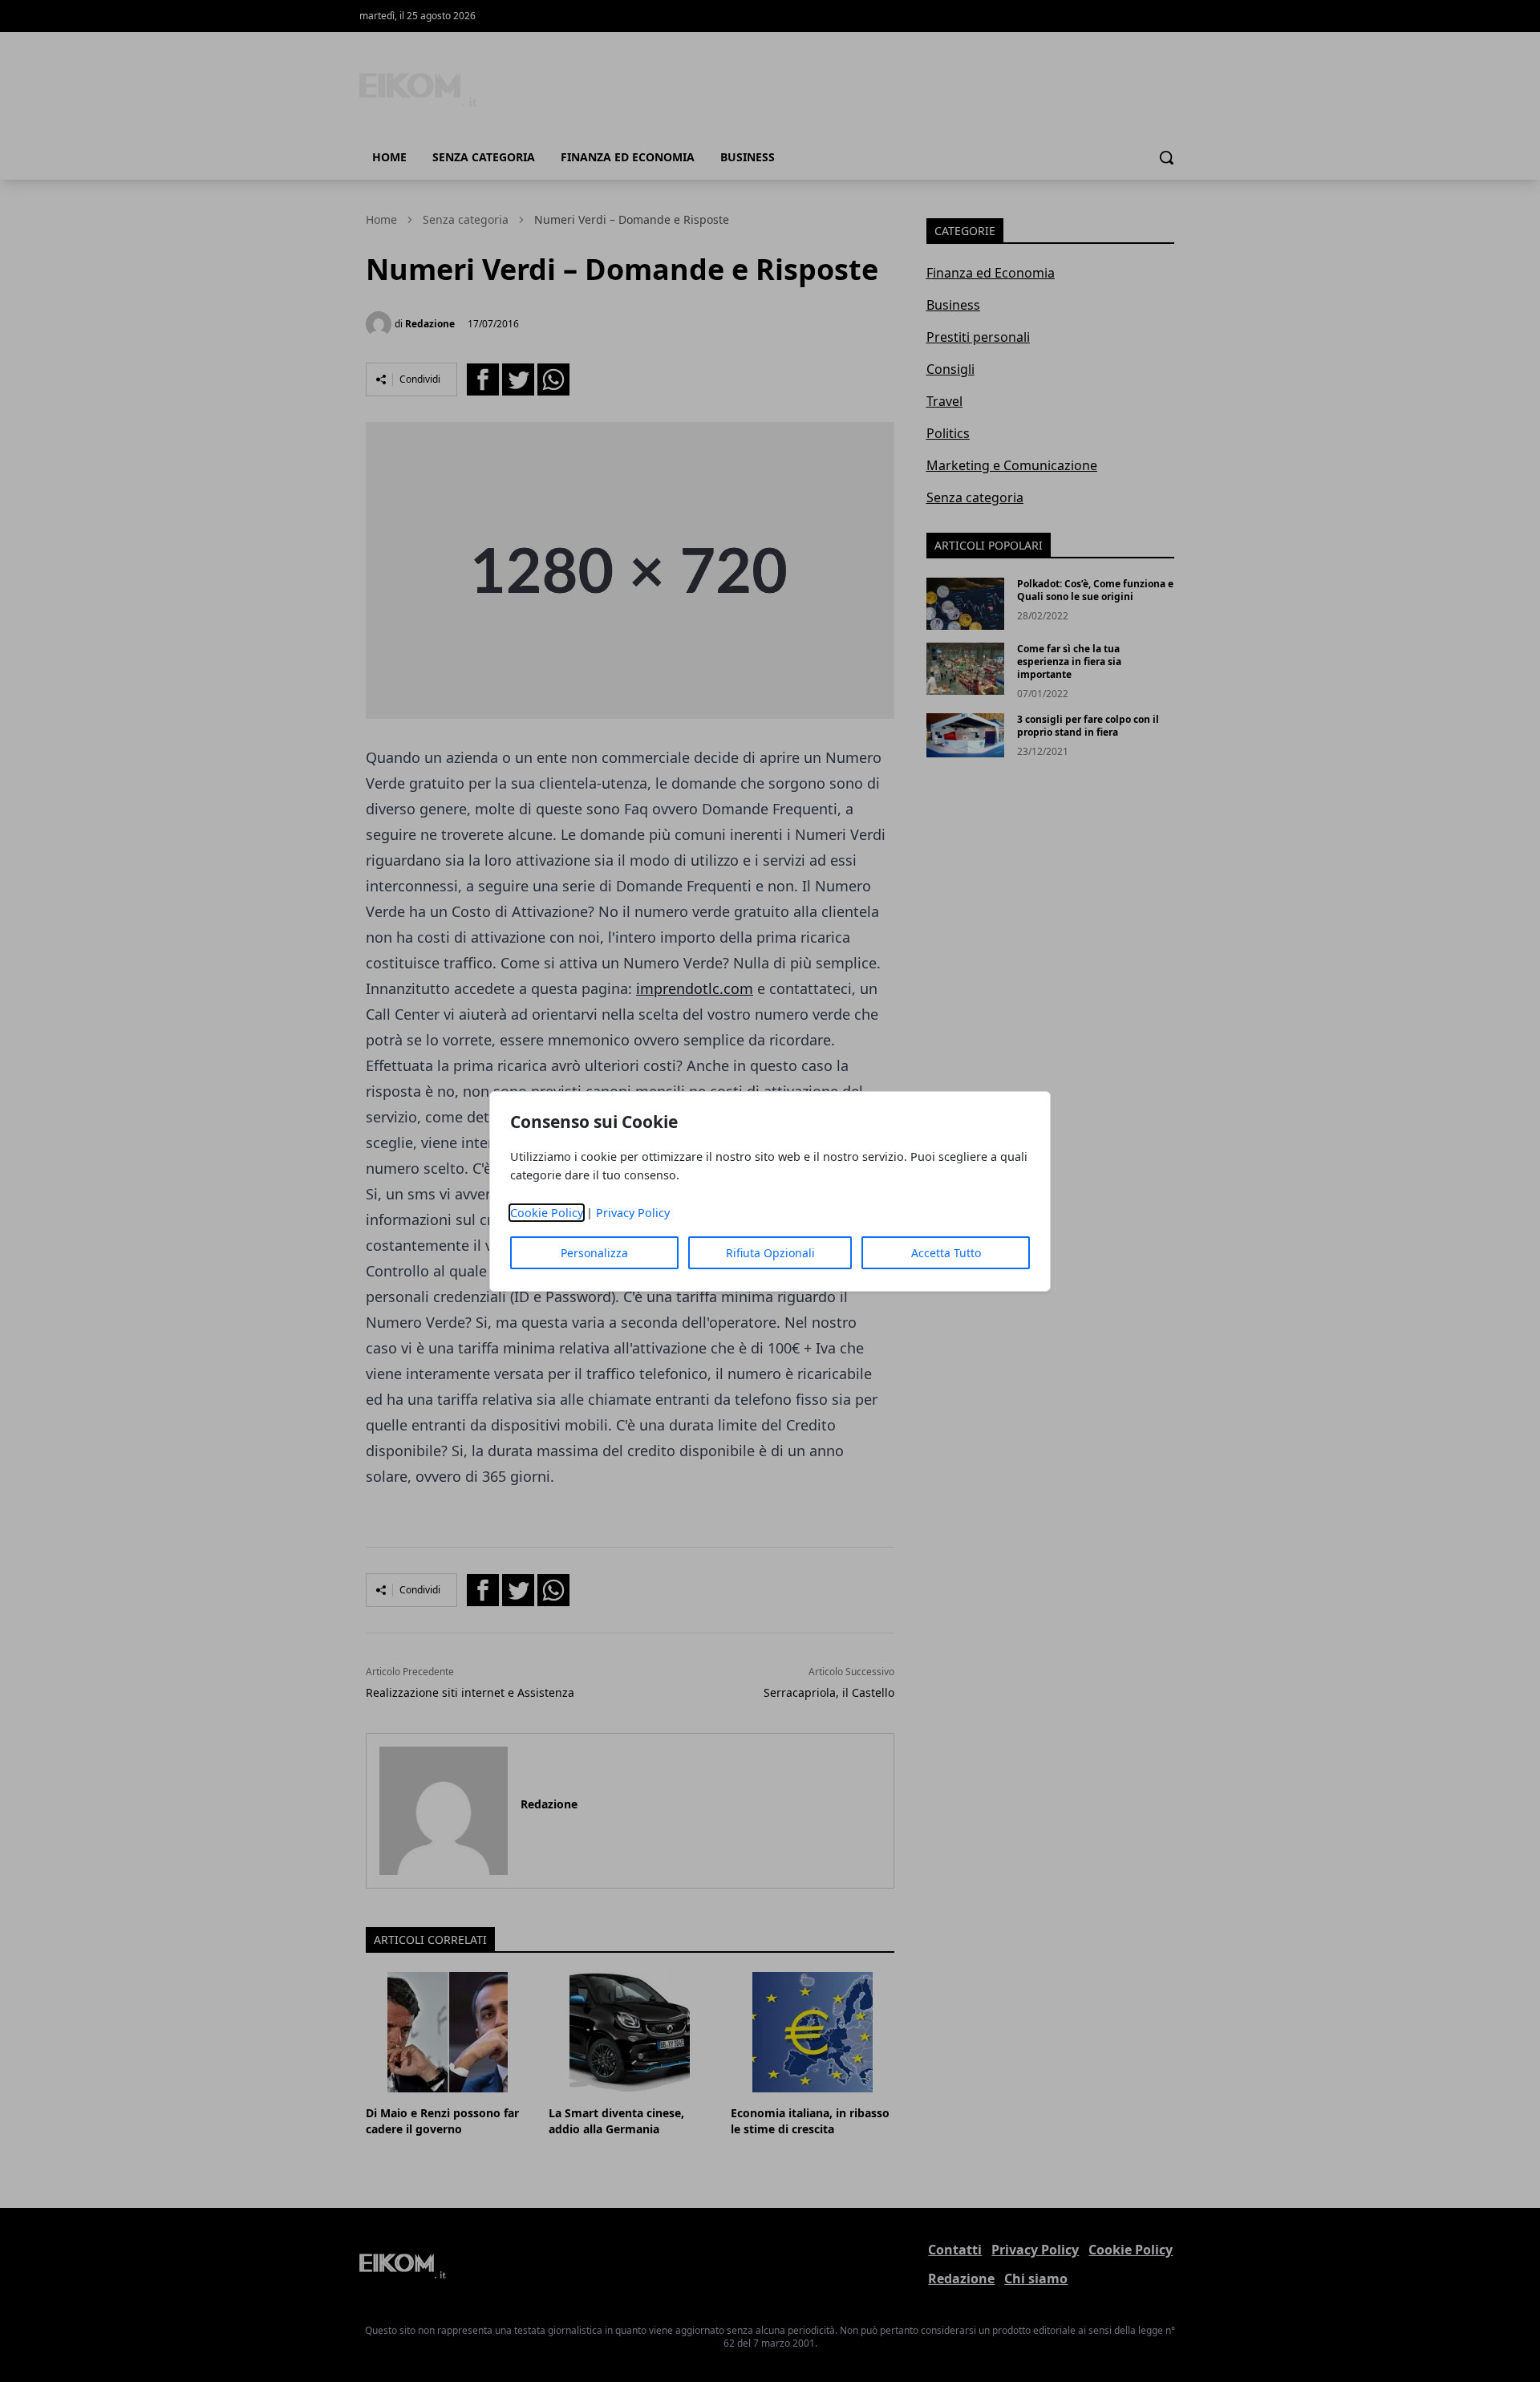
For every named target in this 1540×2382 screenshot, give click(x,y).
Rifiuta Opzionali (770, 1253)
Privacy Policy (633, 1213)
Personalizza (594, 1253)
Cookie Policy (547, 1213)
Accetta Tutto (946, 1253)
